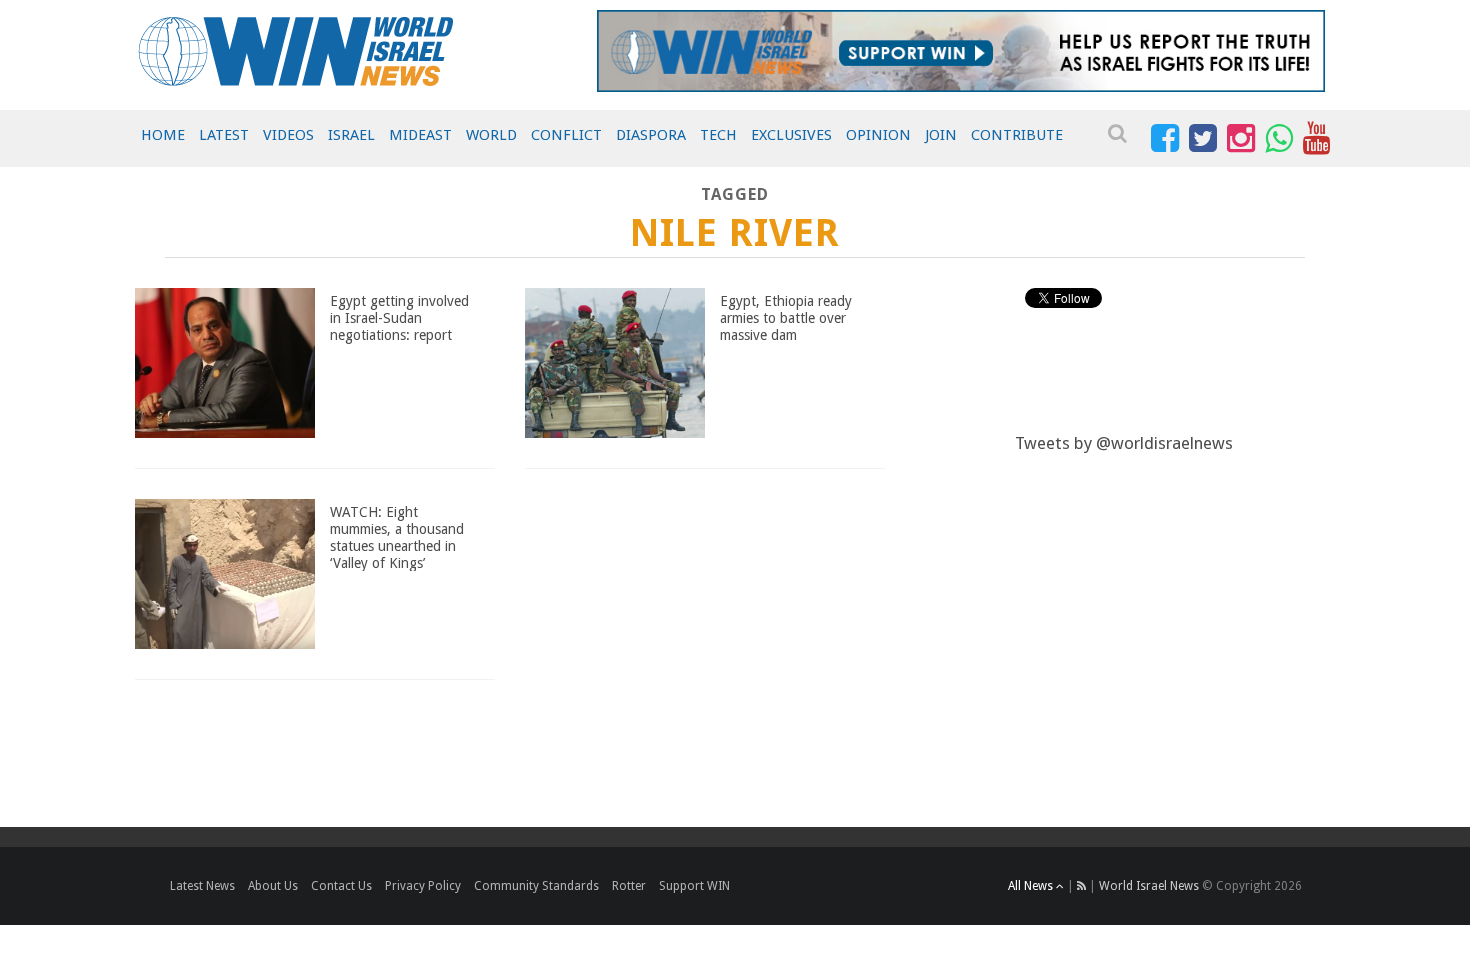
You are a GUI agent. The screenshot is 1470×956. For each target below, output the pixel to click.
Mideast (420, 135)
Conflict (566, 135)
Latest (224, 135)
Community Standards (536, 886)
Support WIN (694, 886)
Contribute (1017, 135)
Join (941, 135)
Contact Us (341, 886)
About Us (273, 886)
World (491, 135)
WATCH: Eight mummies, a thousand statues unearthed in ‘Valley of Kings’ (397, 537)
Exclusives (791, 135)
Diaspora (651, 135)
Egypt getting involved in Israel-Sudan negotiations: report (399, 318)
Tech (718, 135)
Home (163, 135)
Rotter (629, 886)
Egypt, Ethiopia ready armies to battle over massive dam (786, 318)
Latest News (202, 886)
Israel (351, 135)
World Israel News (1149, 886)
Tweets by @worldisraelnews (1124, 443)
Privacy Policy (423, 886)
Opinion (878, 135)
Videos (288, 135)
